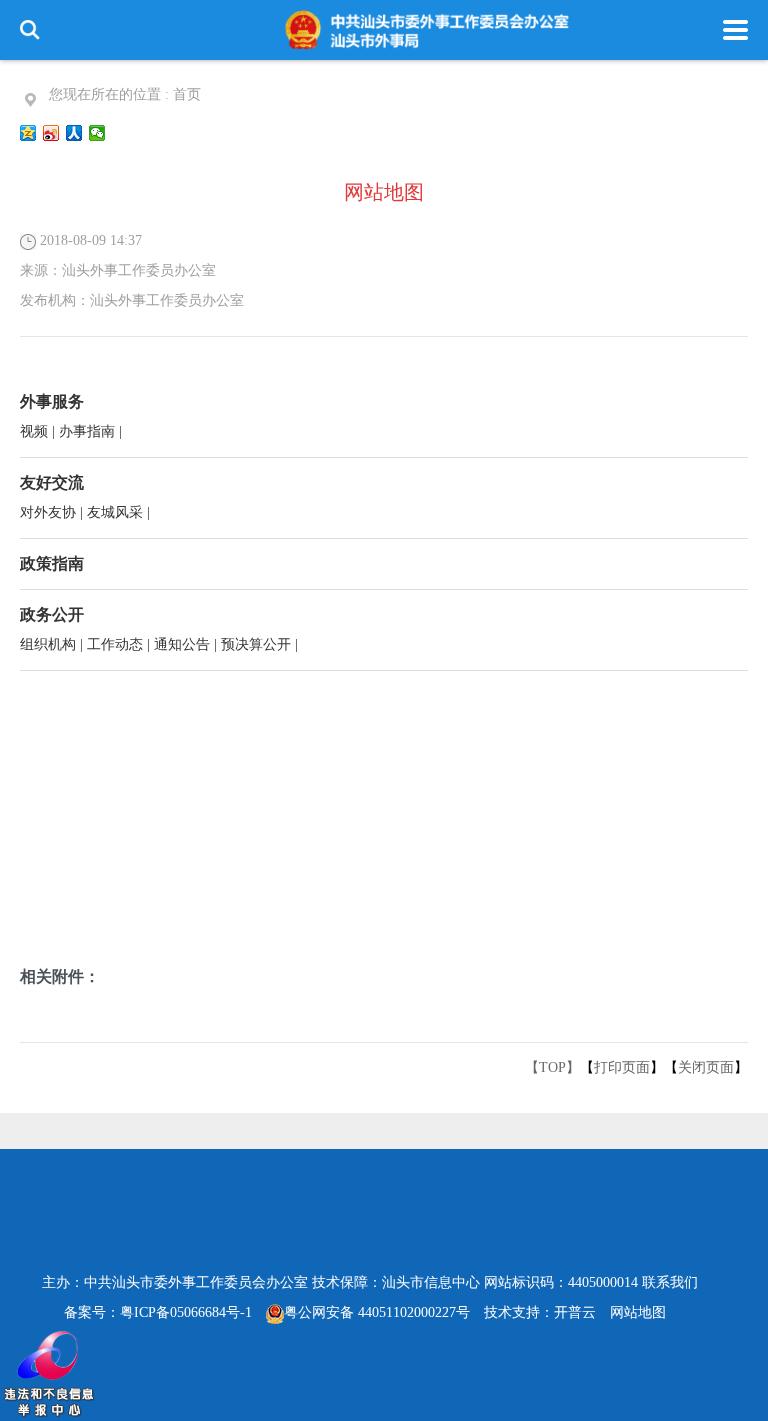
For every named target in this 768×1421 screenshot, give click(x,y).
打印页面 (622, 1067)
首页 (187, 94)
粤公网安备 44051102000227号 (377, 1312)
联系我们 (670, 1282)
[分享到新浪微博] (51, 133)
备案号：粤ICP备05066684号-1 (158, 1312)
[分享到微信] (97, 133)
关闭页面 (706, 1067)
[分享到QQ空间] (28, 133)
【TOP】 (552, 1067)
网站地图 (638, 1312)
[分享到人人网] (74, 133)
